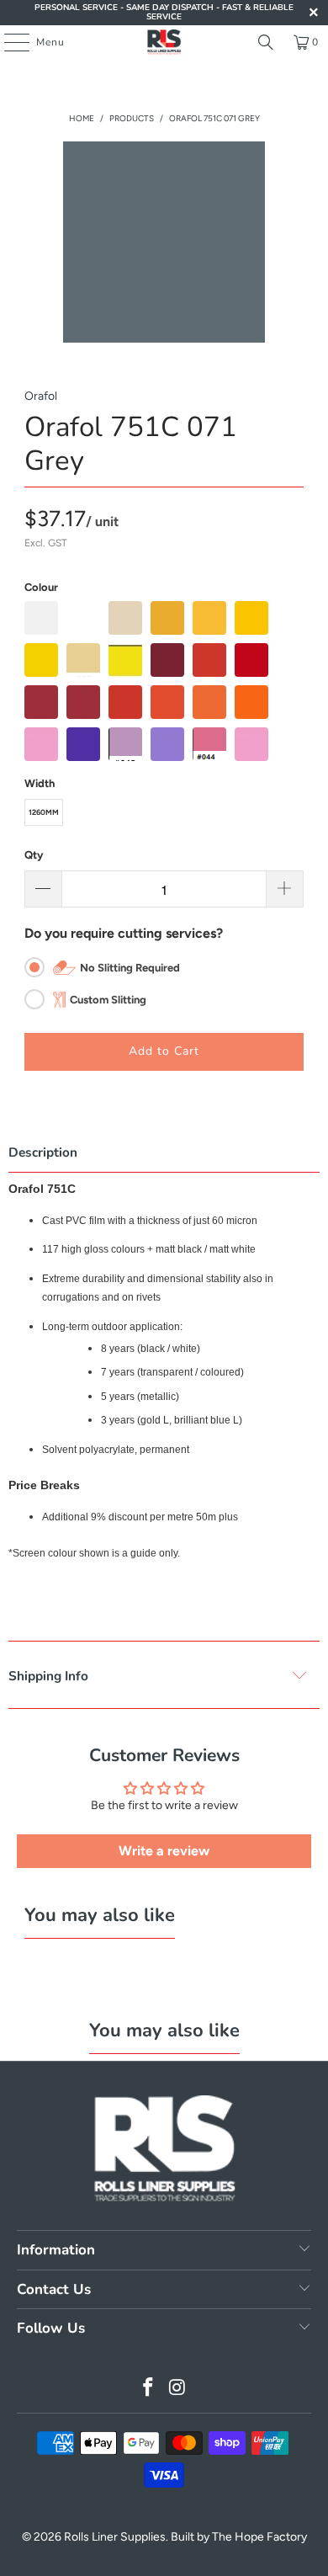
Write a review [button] (164, 1851)
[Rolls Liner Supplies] (164, 42)
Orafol (41, 396)
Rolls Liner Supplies (115, 2537)
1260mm (44, 812)
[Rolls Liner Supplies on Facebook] (149, 2389)
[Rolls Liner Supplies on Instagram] (178, 2389)
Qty (34, 855)
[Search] (266, 42)
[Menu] (8, 42)
